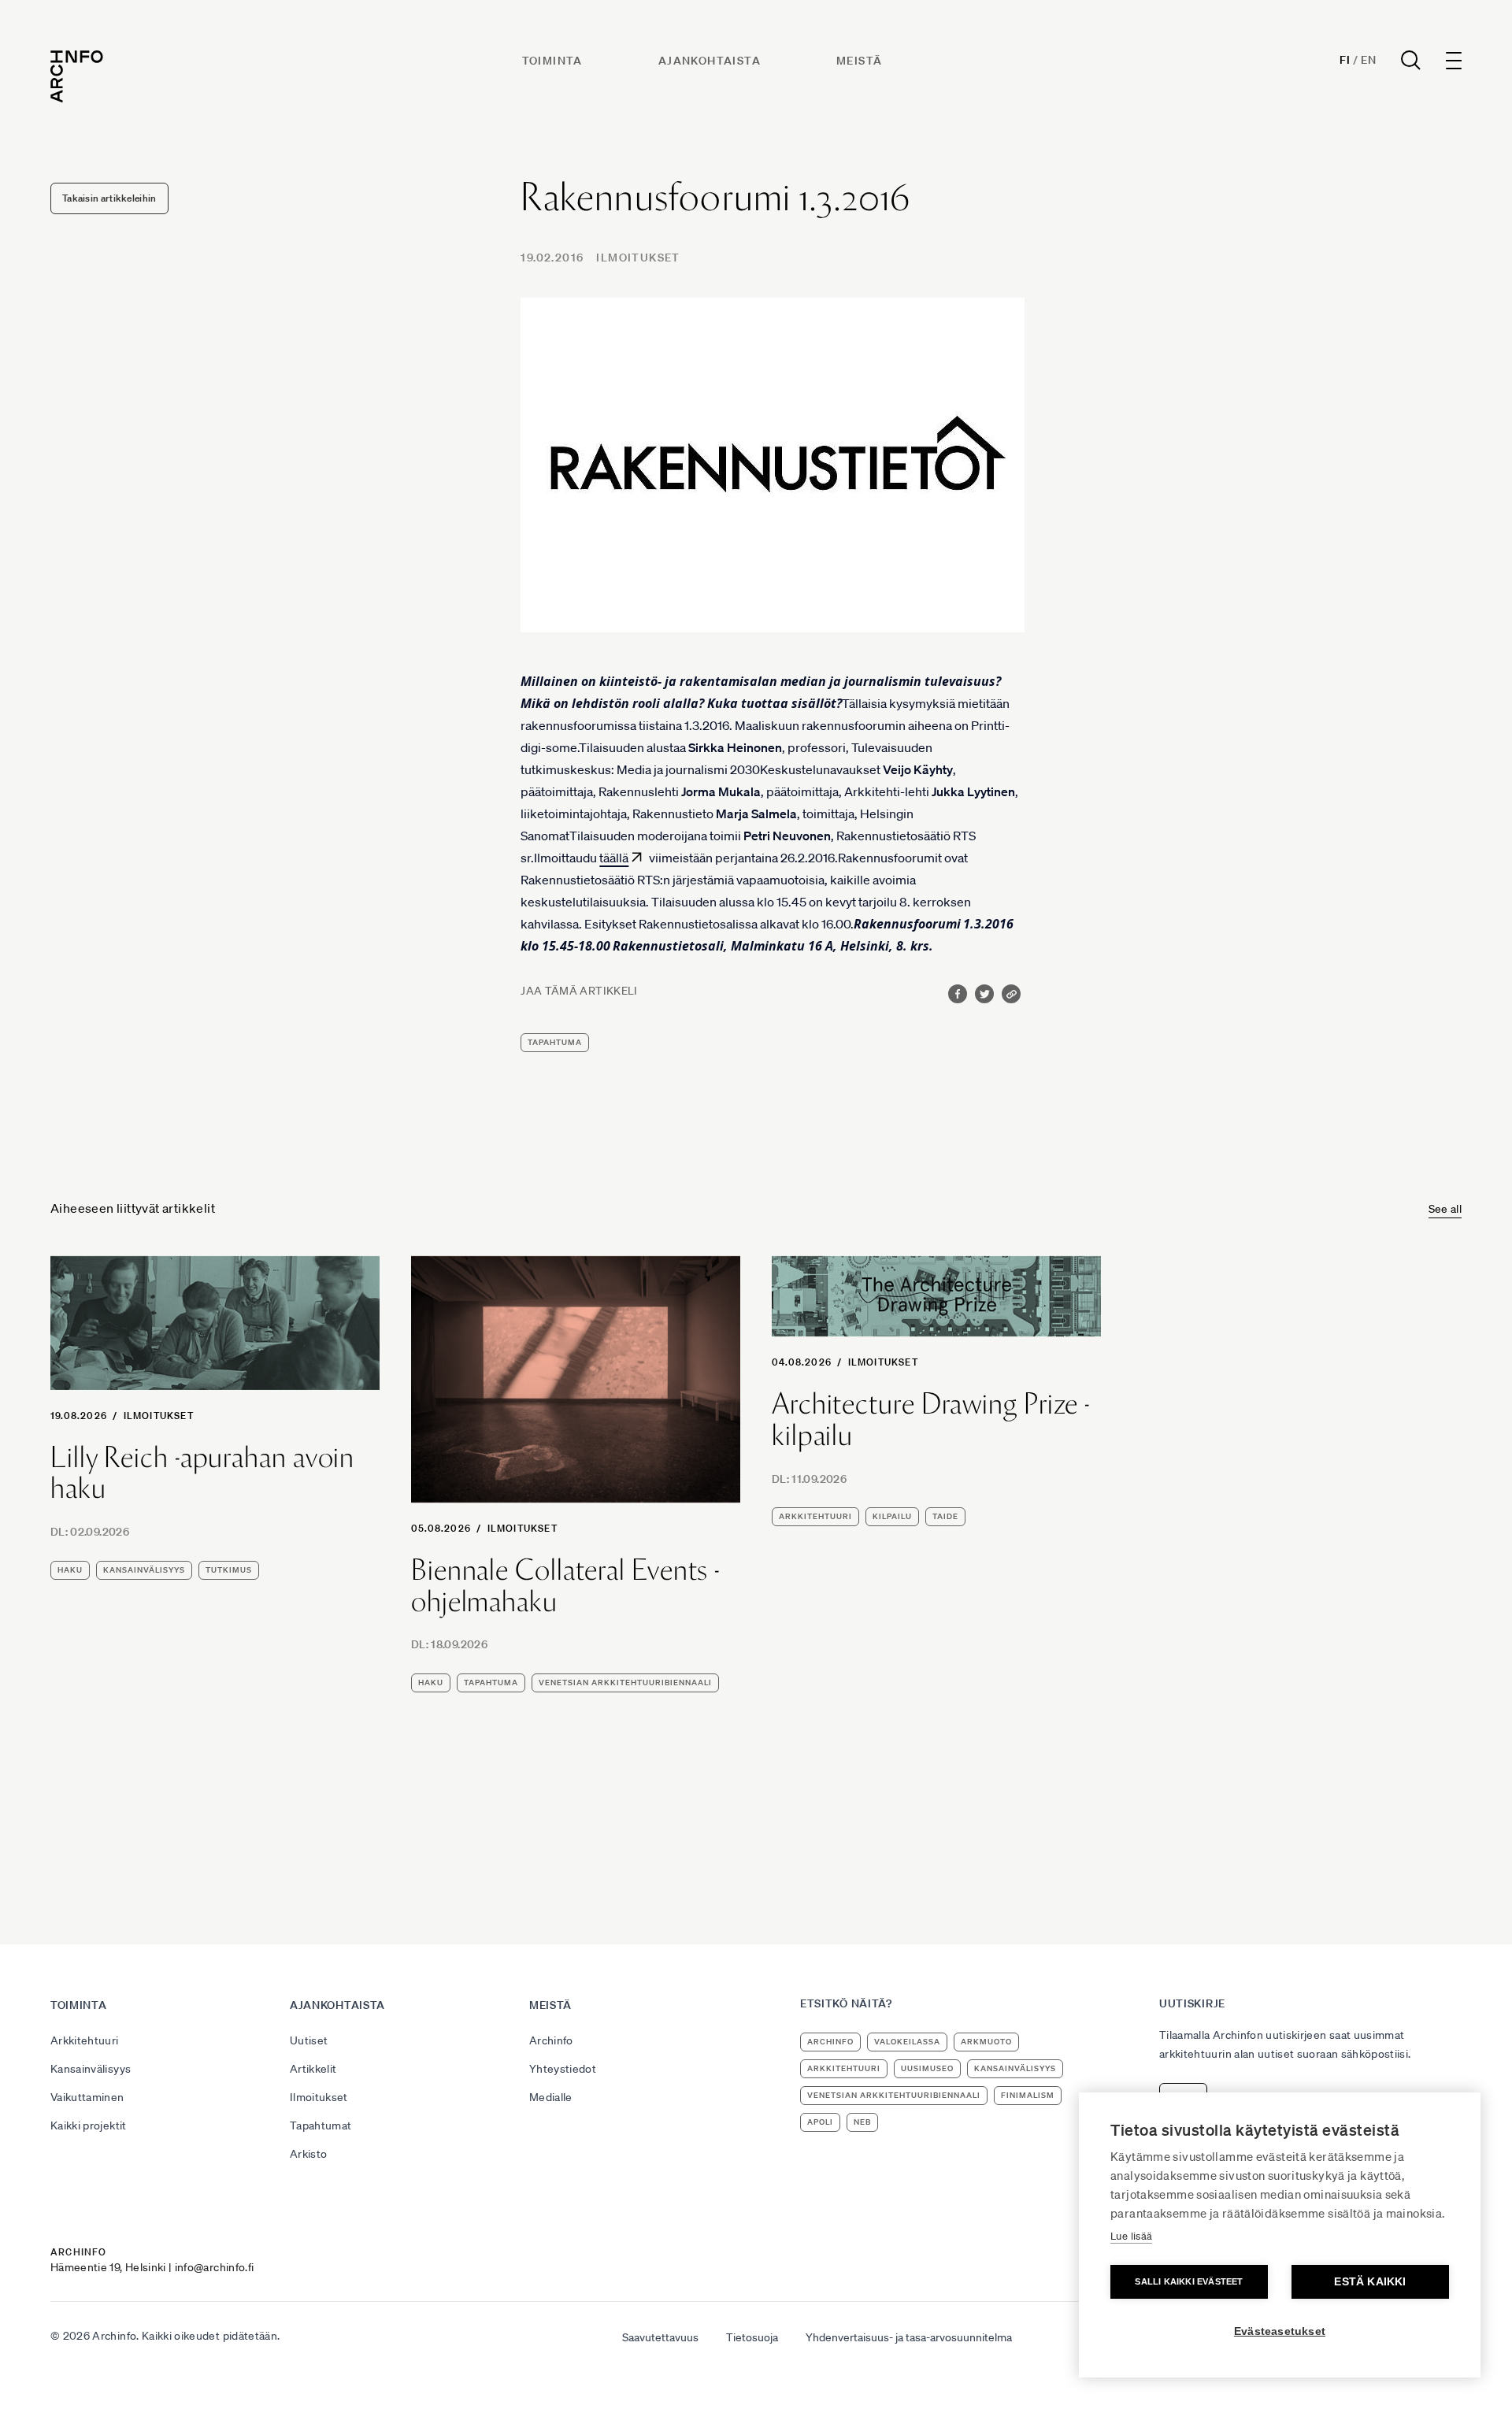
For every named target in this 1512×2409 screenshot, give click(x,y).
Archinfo (551, 2040)
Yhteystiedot (563, 2069)
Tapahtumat (321, 2125)
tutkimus (229, 1570)
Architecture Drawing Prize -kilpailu (931, 1419)
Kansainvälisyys (91, 2069)
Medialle (551, 2097)
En (1368, 60)
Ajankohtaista (710, 61)
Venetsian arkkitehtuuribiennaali (625, 1683)
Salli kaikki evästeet (1189, 2281)
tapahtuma (555, 1042)
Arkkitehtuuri (85, 2040)
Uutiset (309, 2040)
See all (1445, 1209)
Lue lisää (1131, 2236)
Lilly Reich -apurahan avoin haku (202, 1473)
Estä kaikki (1370, 2282)
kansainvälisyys (144, 1570)
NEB (862, 2122)
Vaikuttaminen (87, 2097)
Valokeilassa (907, 2042)
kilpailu (892, 1516)
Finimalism (1028, 2095)
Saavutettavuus (660, 2337)
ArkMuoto (986, 2042)
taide (945, 1516)
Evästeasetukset (1280, 2331)
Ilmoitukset (638, 258)
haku (70, 1570)
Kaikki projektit (89, 2125)
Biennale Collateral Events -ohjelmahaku (565, 1586)
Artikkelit (313, 2069)
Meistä (859, 61)
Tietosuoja (752, 2337)
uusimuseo (927, 2068)
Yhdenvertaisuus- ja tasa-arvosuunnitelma (909, 2337)
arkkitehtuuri (815, 1516)
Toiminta (552, 61)
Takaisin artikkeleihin (109, 198)
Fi (1345, 60)
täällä (614, 858)
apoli (820, 2122)
